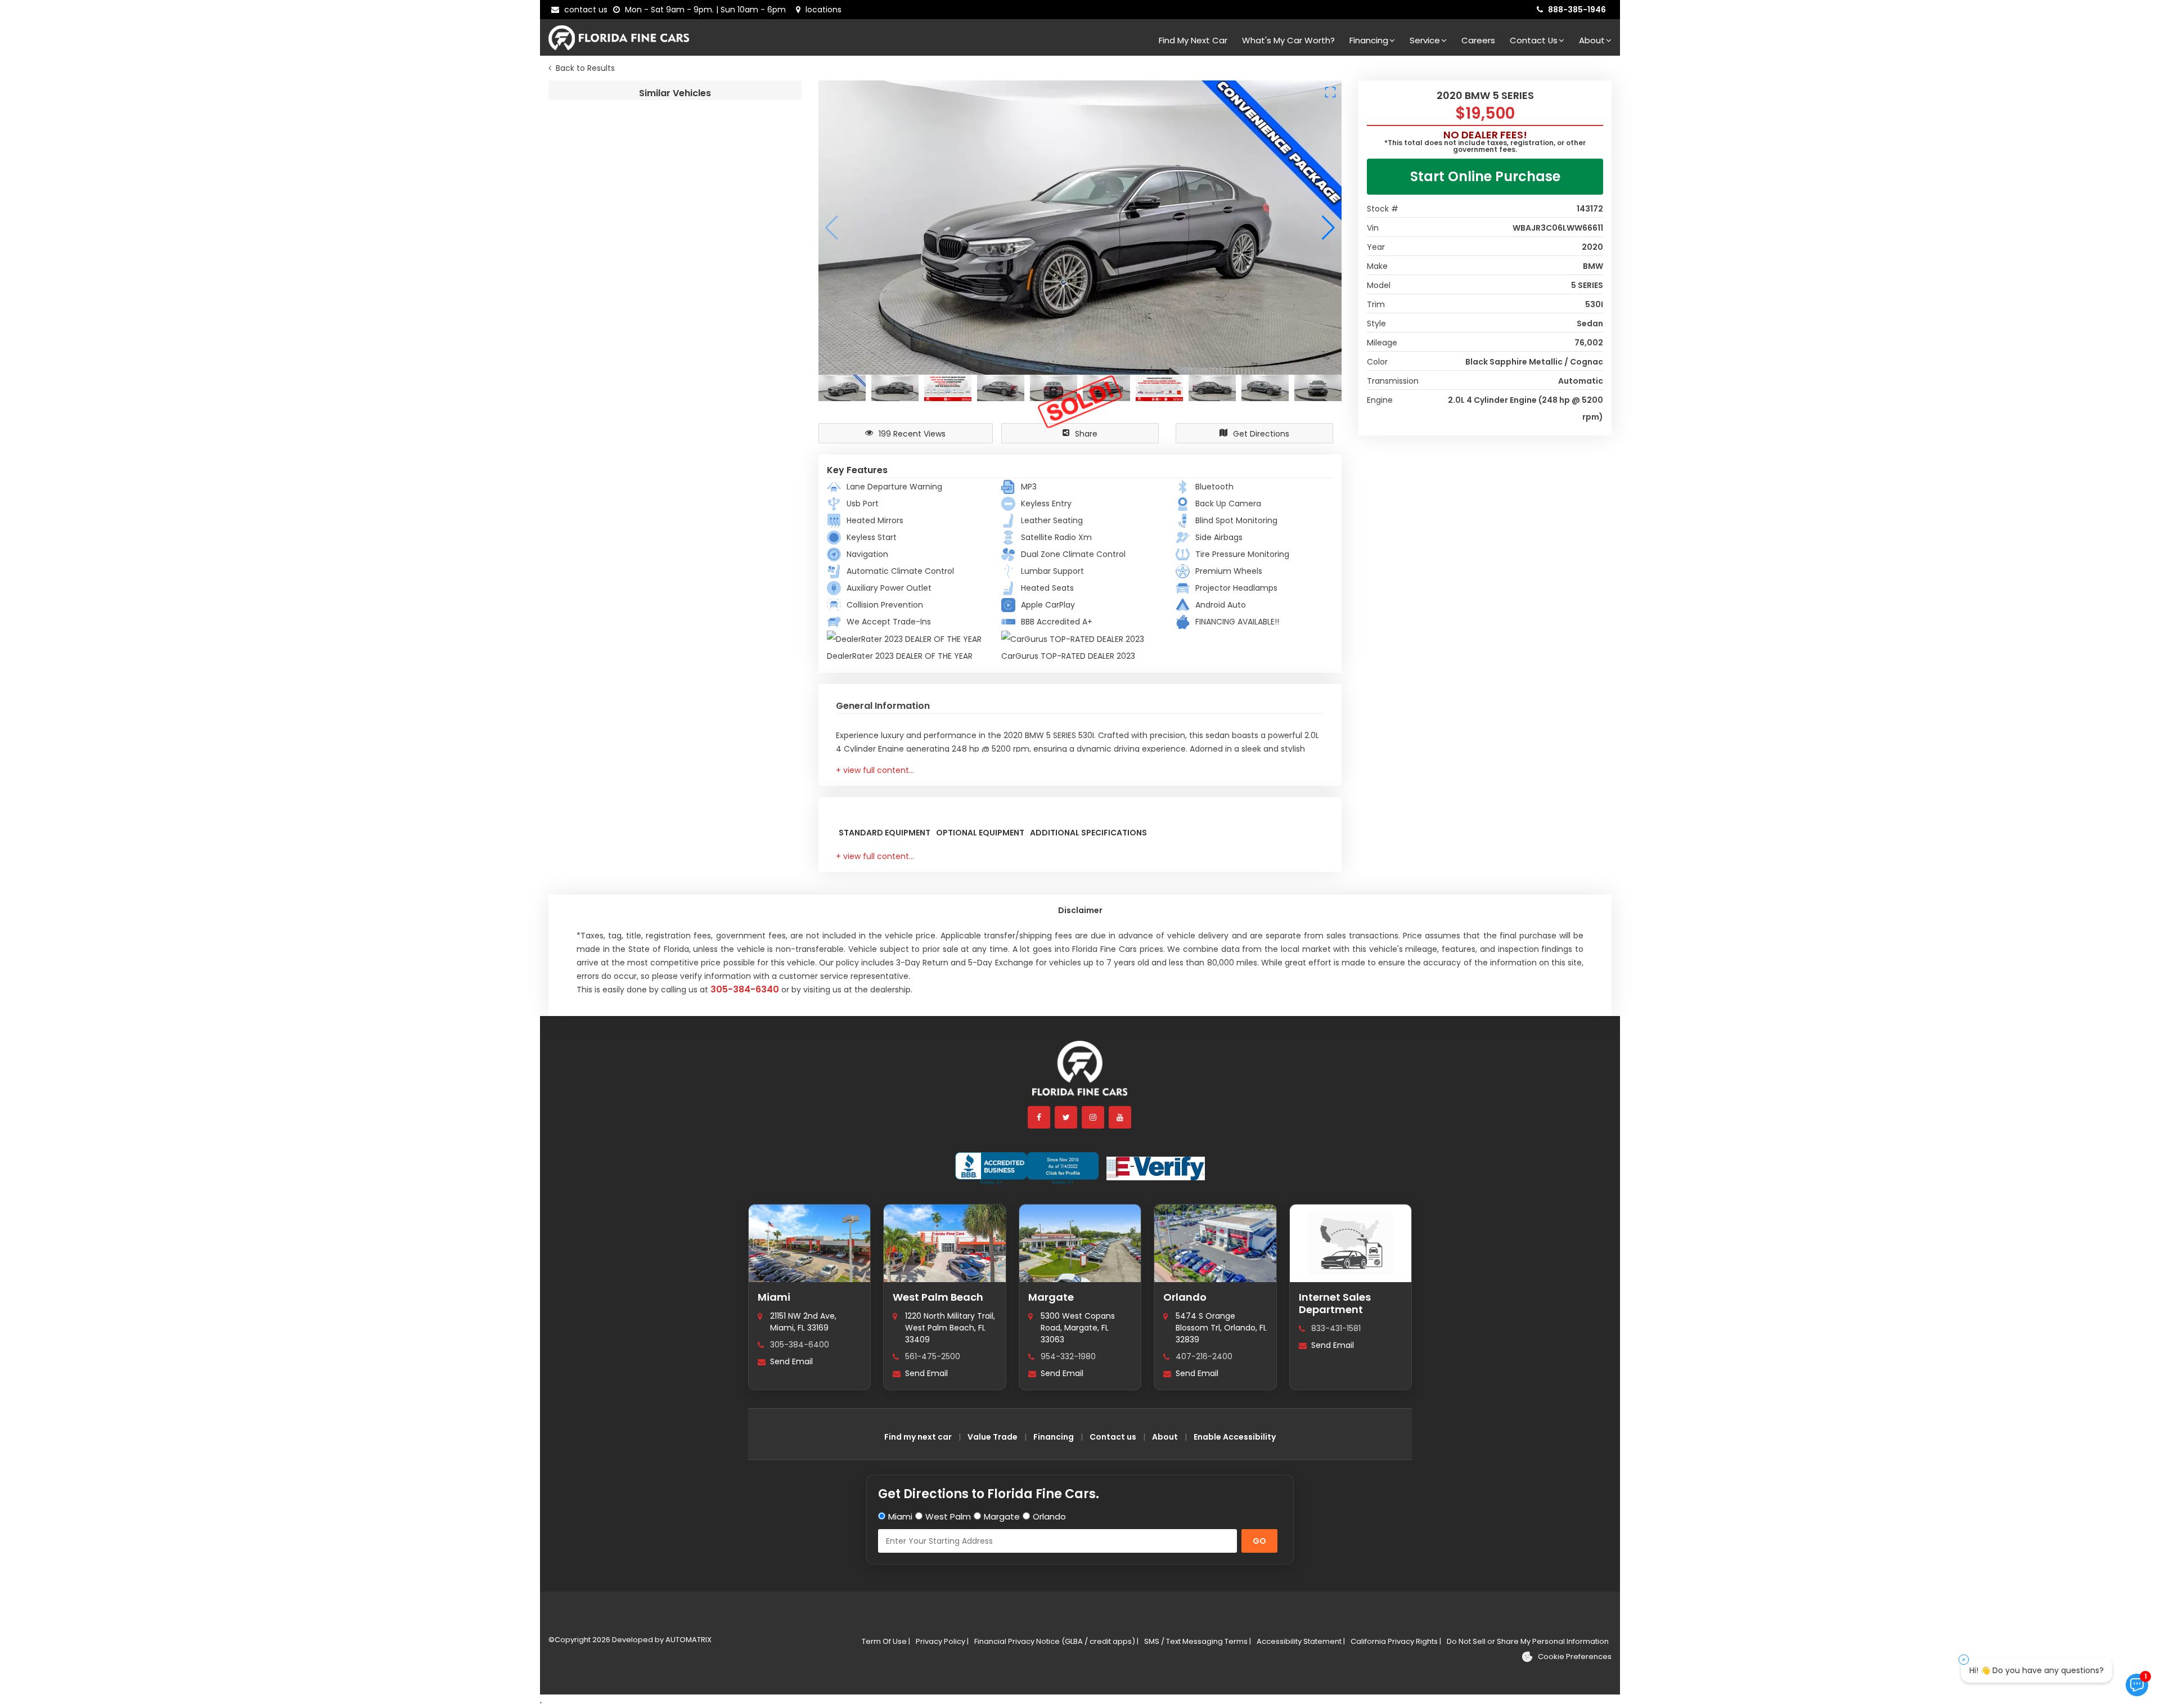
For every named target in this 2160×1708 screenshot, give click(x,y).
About (1592, 40)
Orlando (1185, 1297)
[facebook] (1039, 1117)
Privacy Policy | (942, 1641)
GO (1259, 1541)
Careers (1478, 40)
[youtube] (1120, 1117)
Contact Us (1534, 40)
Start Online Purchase (1485, 176)
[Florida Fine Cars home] (1080, 1074)
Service (1425, 40)
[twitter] (1066, 1117)
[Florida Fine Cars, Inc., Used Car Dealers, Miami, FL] (1027, 1168)
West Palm (948, 1516)
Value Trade (993, 1437)
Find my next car (1193, 40)
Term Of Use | (886, 1641)
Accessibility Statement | (1301, 1641)
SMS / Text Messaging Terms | (1198, 1641)
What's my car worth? (1288, 40)
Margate (1051, 1297)
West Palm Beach (938, 1297)
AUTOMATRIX (688, 1640)
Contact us (1113, 1437)
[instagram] (1093, 1117)
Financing (1369, 40)
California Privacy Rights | (1396, 1641)
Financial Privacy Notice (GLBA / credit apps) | (1056, 1641)
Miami (774, 1297)
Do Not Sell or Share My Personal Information (1528, 1641)
